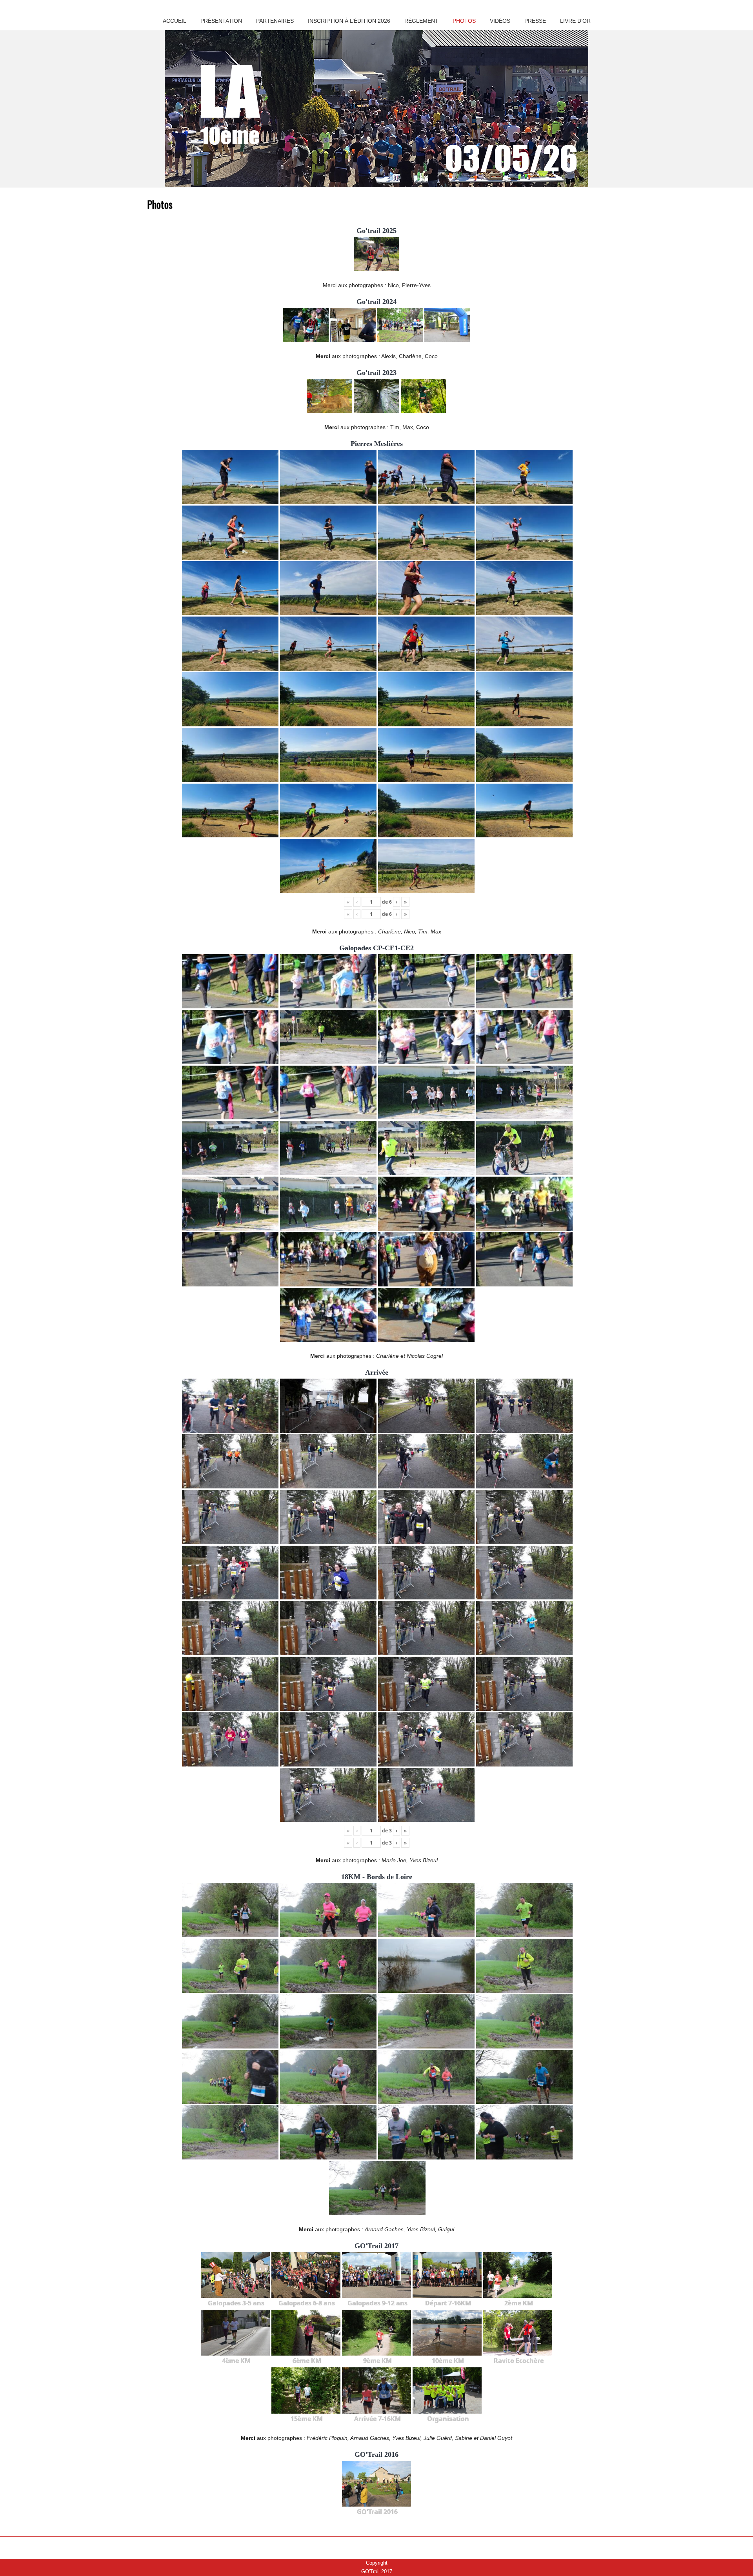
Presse (535, 21)
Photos (464, 21)
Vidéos (500, 21)
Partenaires (275, 21)
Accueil (175, 21)
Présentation (221, 21)
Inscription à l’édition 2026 (349, 21)
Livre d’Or (575, 21)
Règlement (421, 21)
